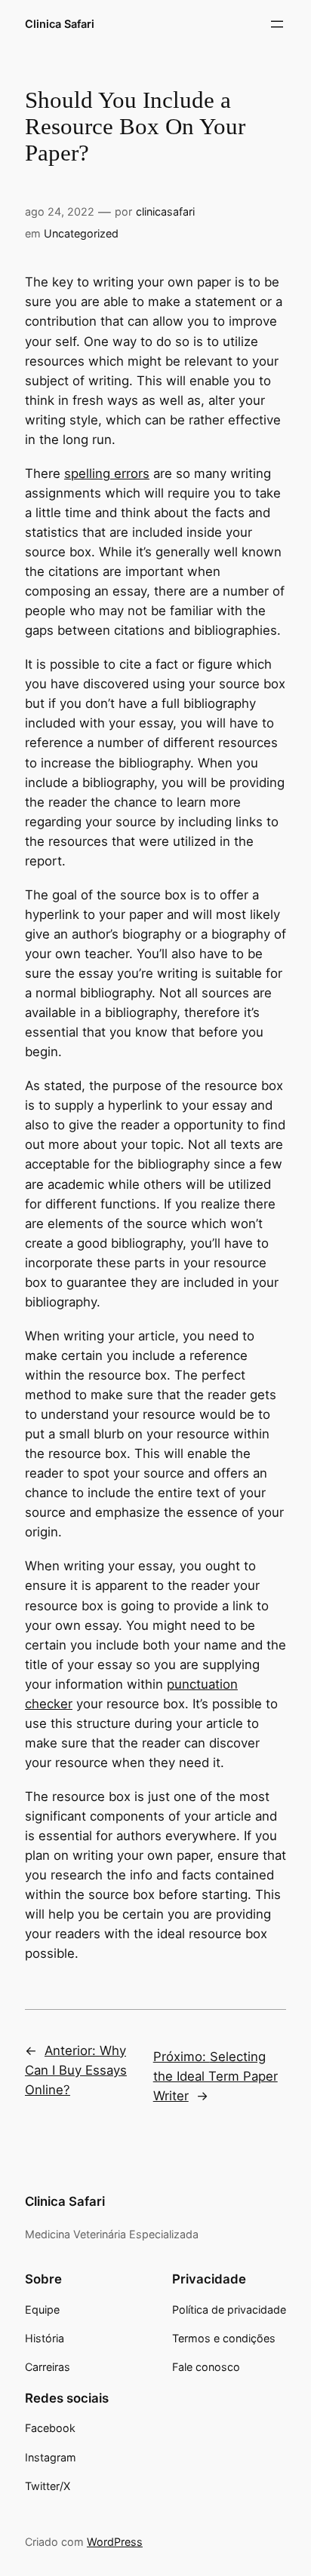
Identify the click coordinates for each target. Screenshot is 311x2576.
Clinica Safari (60, 24)
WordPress (115, 2542)
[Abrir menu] (277, 24)
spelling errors (107, 473)
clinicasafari (165, 211)
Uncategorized (81, 233)
